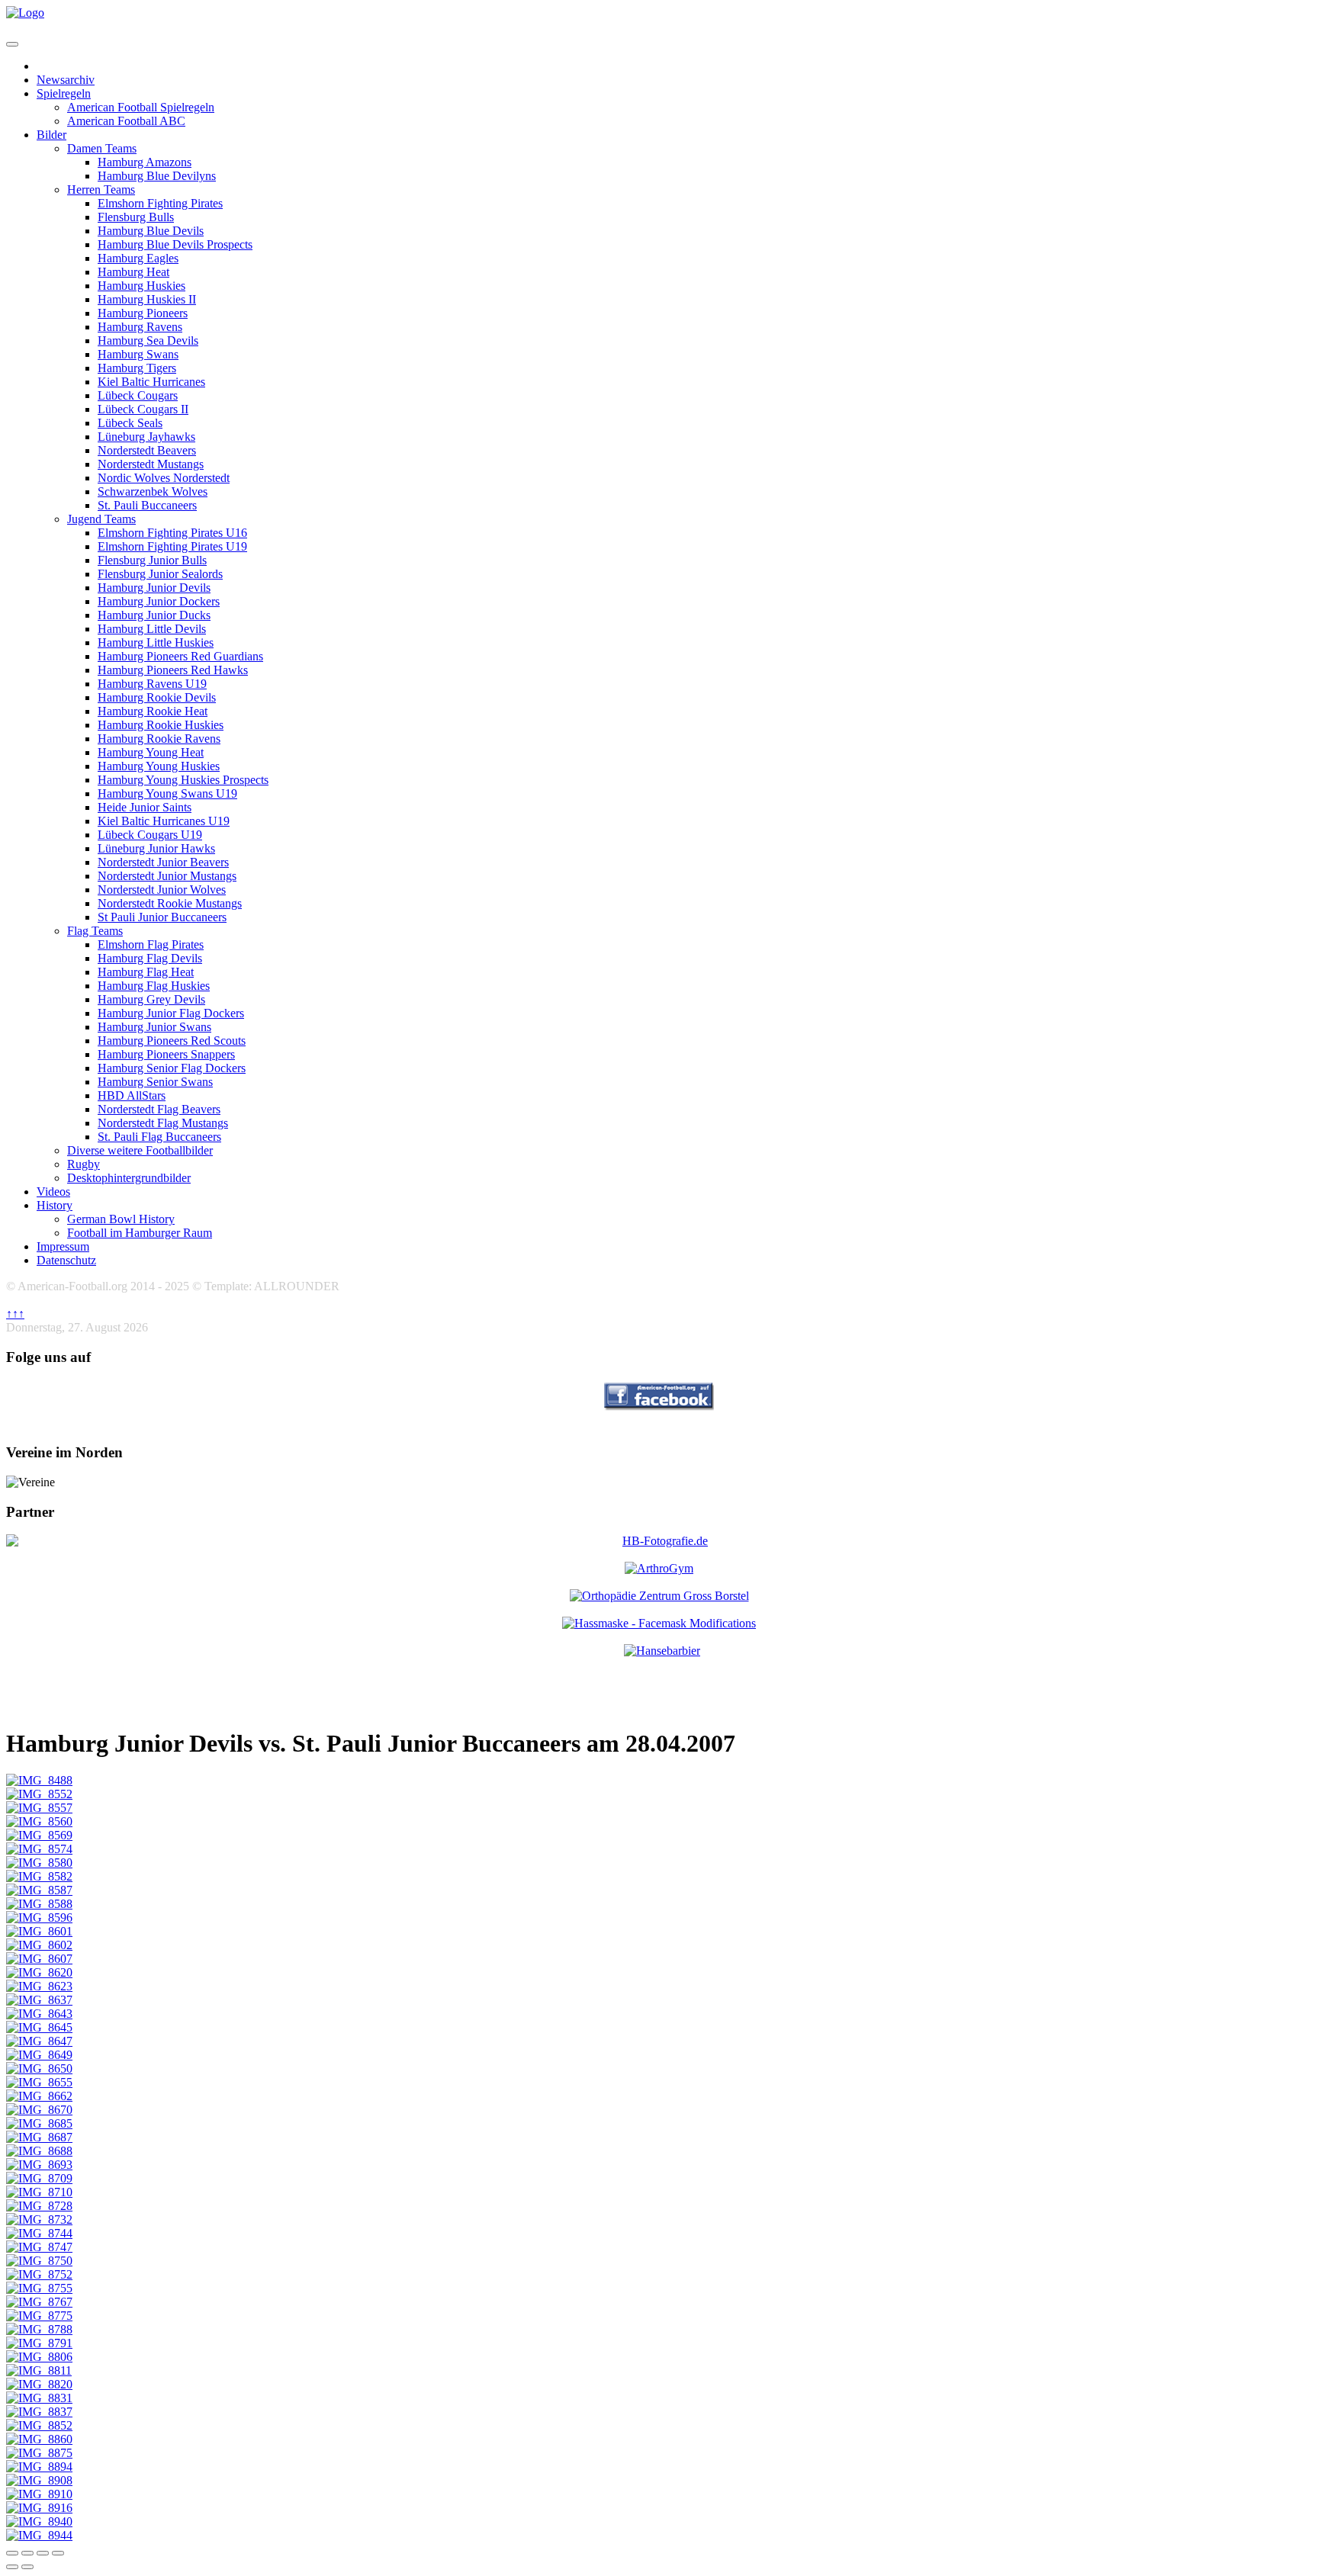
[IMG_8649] (39, 2055)
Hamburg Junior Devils (154, 588)
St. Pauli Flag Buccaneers (159, 1137)
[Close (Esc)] (12, 2553)
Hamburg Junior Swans (154, 1027)
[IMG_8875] (39, 2453)
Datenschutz (66, 1260)
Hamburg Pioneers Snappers (166, 1054)
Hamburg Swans (138, 354)
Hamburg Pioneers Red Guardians (180, 656)
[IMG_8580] (39, 1863)
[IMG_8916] (39, 2508)
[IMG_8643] (39, 2014)
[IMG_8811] (39, 2370)
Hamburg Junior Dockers (159, 601)
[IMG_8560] (39, 1821)
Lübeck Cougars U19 (150, 835)
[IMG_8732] (39, 2219)
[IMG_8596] (39, 1918)
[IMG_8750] (39, 2261)
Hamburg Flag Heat (146, 972)
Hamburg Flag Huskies (154, 986)
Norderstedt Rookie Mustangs (170, 903)
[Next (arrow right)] (27, 2567)
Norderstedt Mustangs (151, 464)
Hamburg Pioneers (143, 313)
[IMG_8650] (39, 2069)
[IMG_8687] (39, 2137)
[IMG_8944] (39, 2535)
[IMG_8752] (39, 2274)
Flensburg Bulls (136, 217)
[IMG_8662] (39, 2096)
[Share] (27, 2553)
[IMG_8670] (39, 2110)
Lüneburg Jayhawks (146, 437)
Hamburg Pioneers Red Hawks (173, 670)
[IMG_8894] (39, 2467)
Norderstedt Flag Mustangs (163, 1123)
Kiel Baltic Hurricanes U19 (164, 821)
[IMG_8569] (39, 1835)
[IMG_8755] (39, 2288)
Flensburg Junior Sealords (160, 574)
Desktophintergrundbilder (129, 1178)
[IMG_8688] (39, 2151)
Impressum (63, 1246)
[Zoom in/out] (58, 2553)
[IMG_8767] (39, 2302)
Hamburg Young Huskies (159, 766)
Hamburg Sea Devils (148, 340)
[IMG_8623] (39, 1986)
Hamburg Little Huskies (156, 642)
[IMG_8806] (39, 2357)
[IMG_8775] (39, 2316)
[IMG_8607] (39, 1959)
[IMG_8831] (39, 2398)
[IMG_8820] (39, 2384)
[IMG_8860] (39, 2439)
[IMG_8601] (39, 1931)
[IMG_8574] (39, 1849)
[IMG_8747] (39, 2247)
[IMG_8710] (39, 2192)
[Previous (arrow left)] (12, 2567)
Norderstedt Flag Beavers (159, 1109)
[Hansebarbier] (662, 1651)
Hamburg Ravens (140, 327)
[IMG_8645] (39, 2027)
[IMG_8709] (39, 2178)
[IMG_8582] (39, 1876)
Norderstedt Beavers (147, 450)
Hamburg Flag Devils (150, 958)
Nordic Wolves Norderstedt (164, 478)
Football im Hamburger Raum (140, 1233)
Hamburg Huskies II (147, 299)
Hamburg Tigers (137, 368)
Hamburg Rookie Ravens (159, 739)
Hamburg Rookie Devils (157, 697)
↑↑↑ (15, 1314)
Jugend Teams (101, 519)
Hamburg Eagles (138, 258)
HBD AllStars (132, 1095)
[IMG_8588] (39, 1904)
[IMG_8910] (39, 2494)
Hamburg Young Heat (151, 752)
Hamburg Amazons (145, 162)
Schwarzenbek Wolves (153, 491)
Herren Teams (101, 190)
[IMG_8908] (39, 2480)
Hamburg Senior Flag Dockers (172, 1068)
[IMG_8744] (39, 2233)
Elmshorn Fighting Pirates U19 (172, 546)
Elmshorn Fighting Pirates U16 (172, 533)
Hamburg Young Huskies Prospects (183, 780)
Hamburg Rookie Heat (153, 711)
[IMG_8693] (39, 2165)
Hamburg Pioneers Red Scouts (172, 1041)
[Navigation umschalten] (12, 44)
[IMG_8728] (39, 2206)
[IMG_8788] (39, 2329)
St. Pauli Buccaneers (147, 505)
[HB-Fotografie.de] (659, 1541)
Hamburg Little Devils (152, 629)
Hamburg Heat (133, 272)
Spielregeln (64, 93)
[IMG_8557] (39, 1808)
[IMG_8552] (39, 1794)
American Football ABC (126, 121)
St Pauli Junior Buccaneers (162, 917)
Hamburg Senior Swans (155, 1082)
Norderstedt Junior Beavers (163, 862)
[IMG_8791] (39, 2343)
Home (52, 66)
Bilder (51, 135)
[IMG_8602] (39, 1945)
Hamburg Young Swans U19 (167, 793)
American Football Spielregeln (141, 107)
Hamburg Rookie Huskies (161, 725)
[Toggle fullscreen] (43, 2553)
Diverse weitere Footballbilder (140, 1150)
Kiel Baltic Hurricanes (151, 382)
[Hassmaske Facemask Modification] (659, 1623)
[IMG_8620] (39, 1972)
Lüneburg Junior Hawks (156, 848)
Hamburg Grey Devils (151, 999)
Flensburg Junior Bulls (152, 560)
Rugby (84, 1164)
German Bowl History (121, 1219)
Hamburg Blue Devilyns (157, 176)
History (55, 1205)
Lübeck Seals (130, 423)
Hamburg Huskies (141, 286)
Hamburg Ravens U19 (152, 684)
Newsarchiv (66, 80)
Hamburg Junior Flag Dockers (171, 1013)
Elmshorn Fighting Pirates (160, 203)
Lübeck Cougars (138, 395)
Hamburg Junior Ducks (154, 615)
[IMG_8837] (39, 2412)
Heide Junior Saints (145, 807)
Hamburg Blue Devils (151, 231)
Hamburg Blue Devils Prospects (175, 244)
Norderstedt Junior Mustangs (167, 876)
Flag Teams (95, 931)
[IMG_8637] (39, 2000)
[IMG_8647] (39, 2041)
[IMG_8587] (39, 1890)
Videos (53, 1192)
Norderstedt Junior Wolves (162, 890)
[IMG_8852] (39, 2425)
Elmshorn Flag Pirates (151, 944)
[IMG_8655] (39, 2082)
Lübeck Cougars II (143, 409)
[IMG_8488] (39, 1780)
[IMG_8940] (39, 2521)
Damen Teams (102, 148)
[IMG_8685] (39, 2123)
